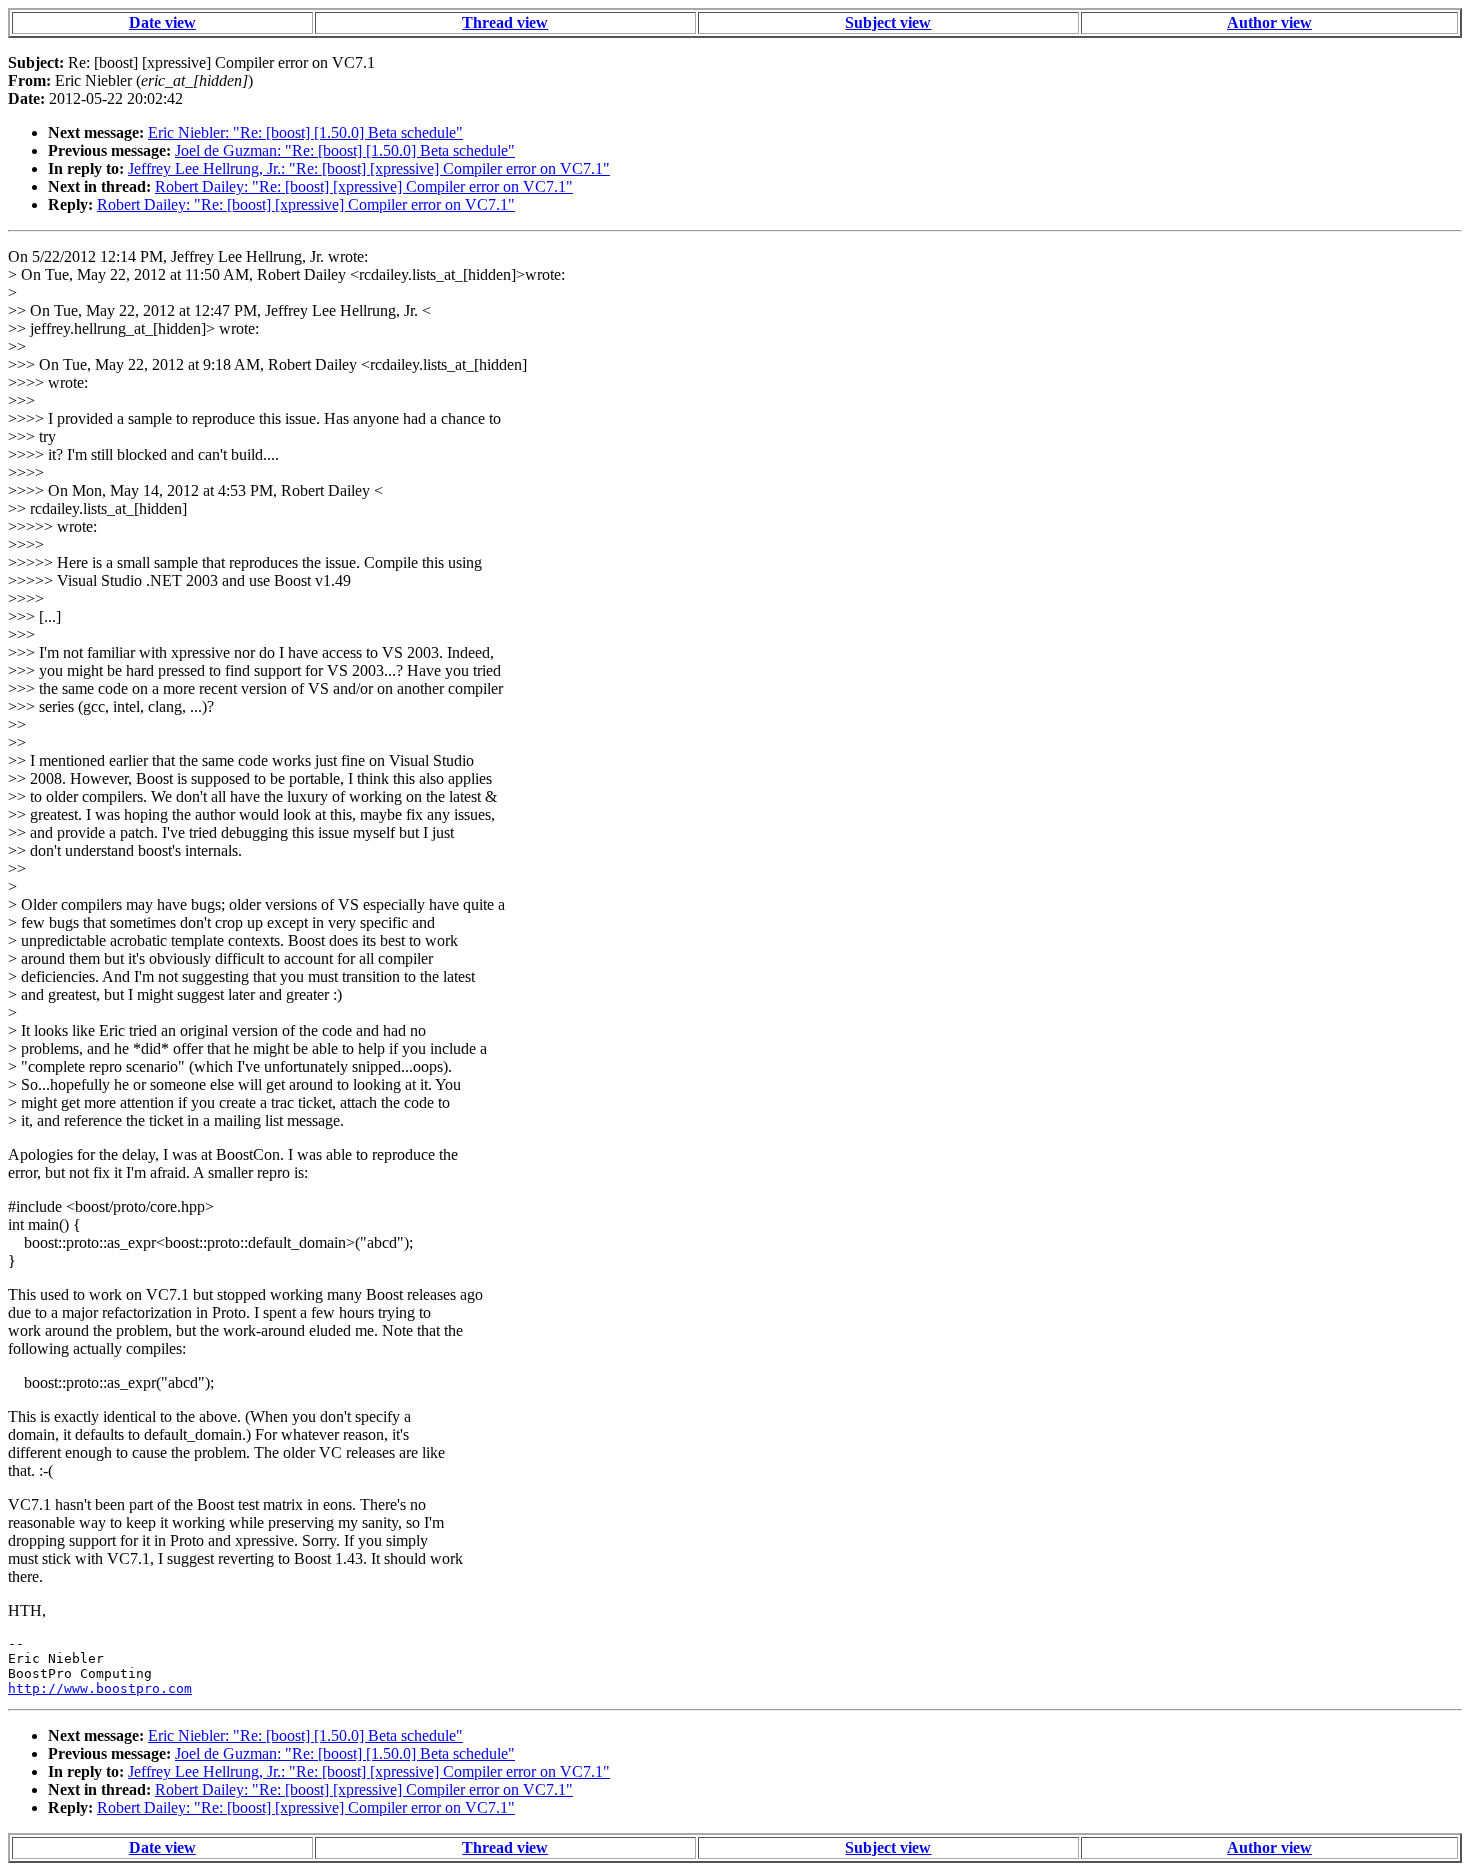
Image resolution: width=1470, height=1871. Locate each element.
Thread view (505, 22)
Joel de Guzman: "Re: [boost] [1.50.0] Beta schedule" (345, 150)
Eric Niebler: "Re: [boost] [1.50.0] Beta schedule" (305, 132)
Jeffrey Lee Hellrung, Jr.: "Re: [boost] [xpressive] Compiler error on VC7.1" (369, 168)
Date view (162, 22)
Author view (1269, 22)
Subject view (888, 22)
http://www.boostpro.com (100, 1688)
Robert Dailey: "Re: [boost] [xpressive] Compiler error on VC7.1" (364, 186)
